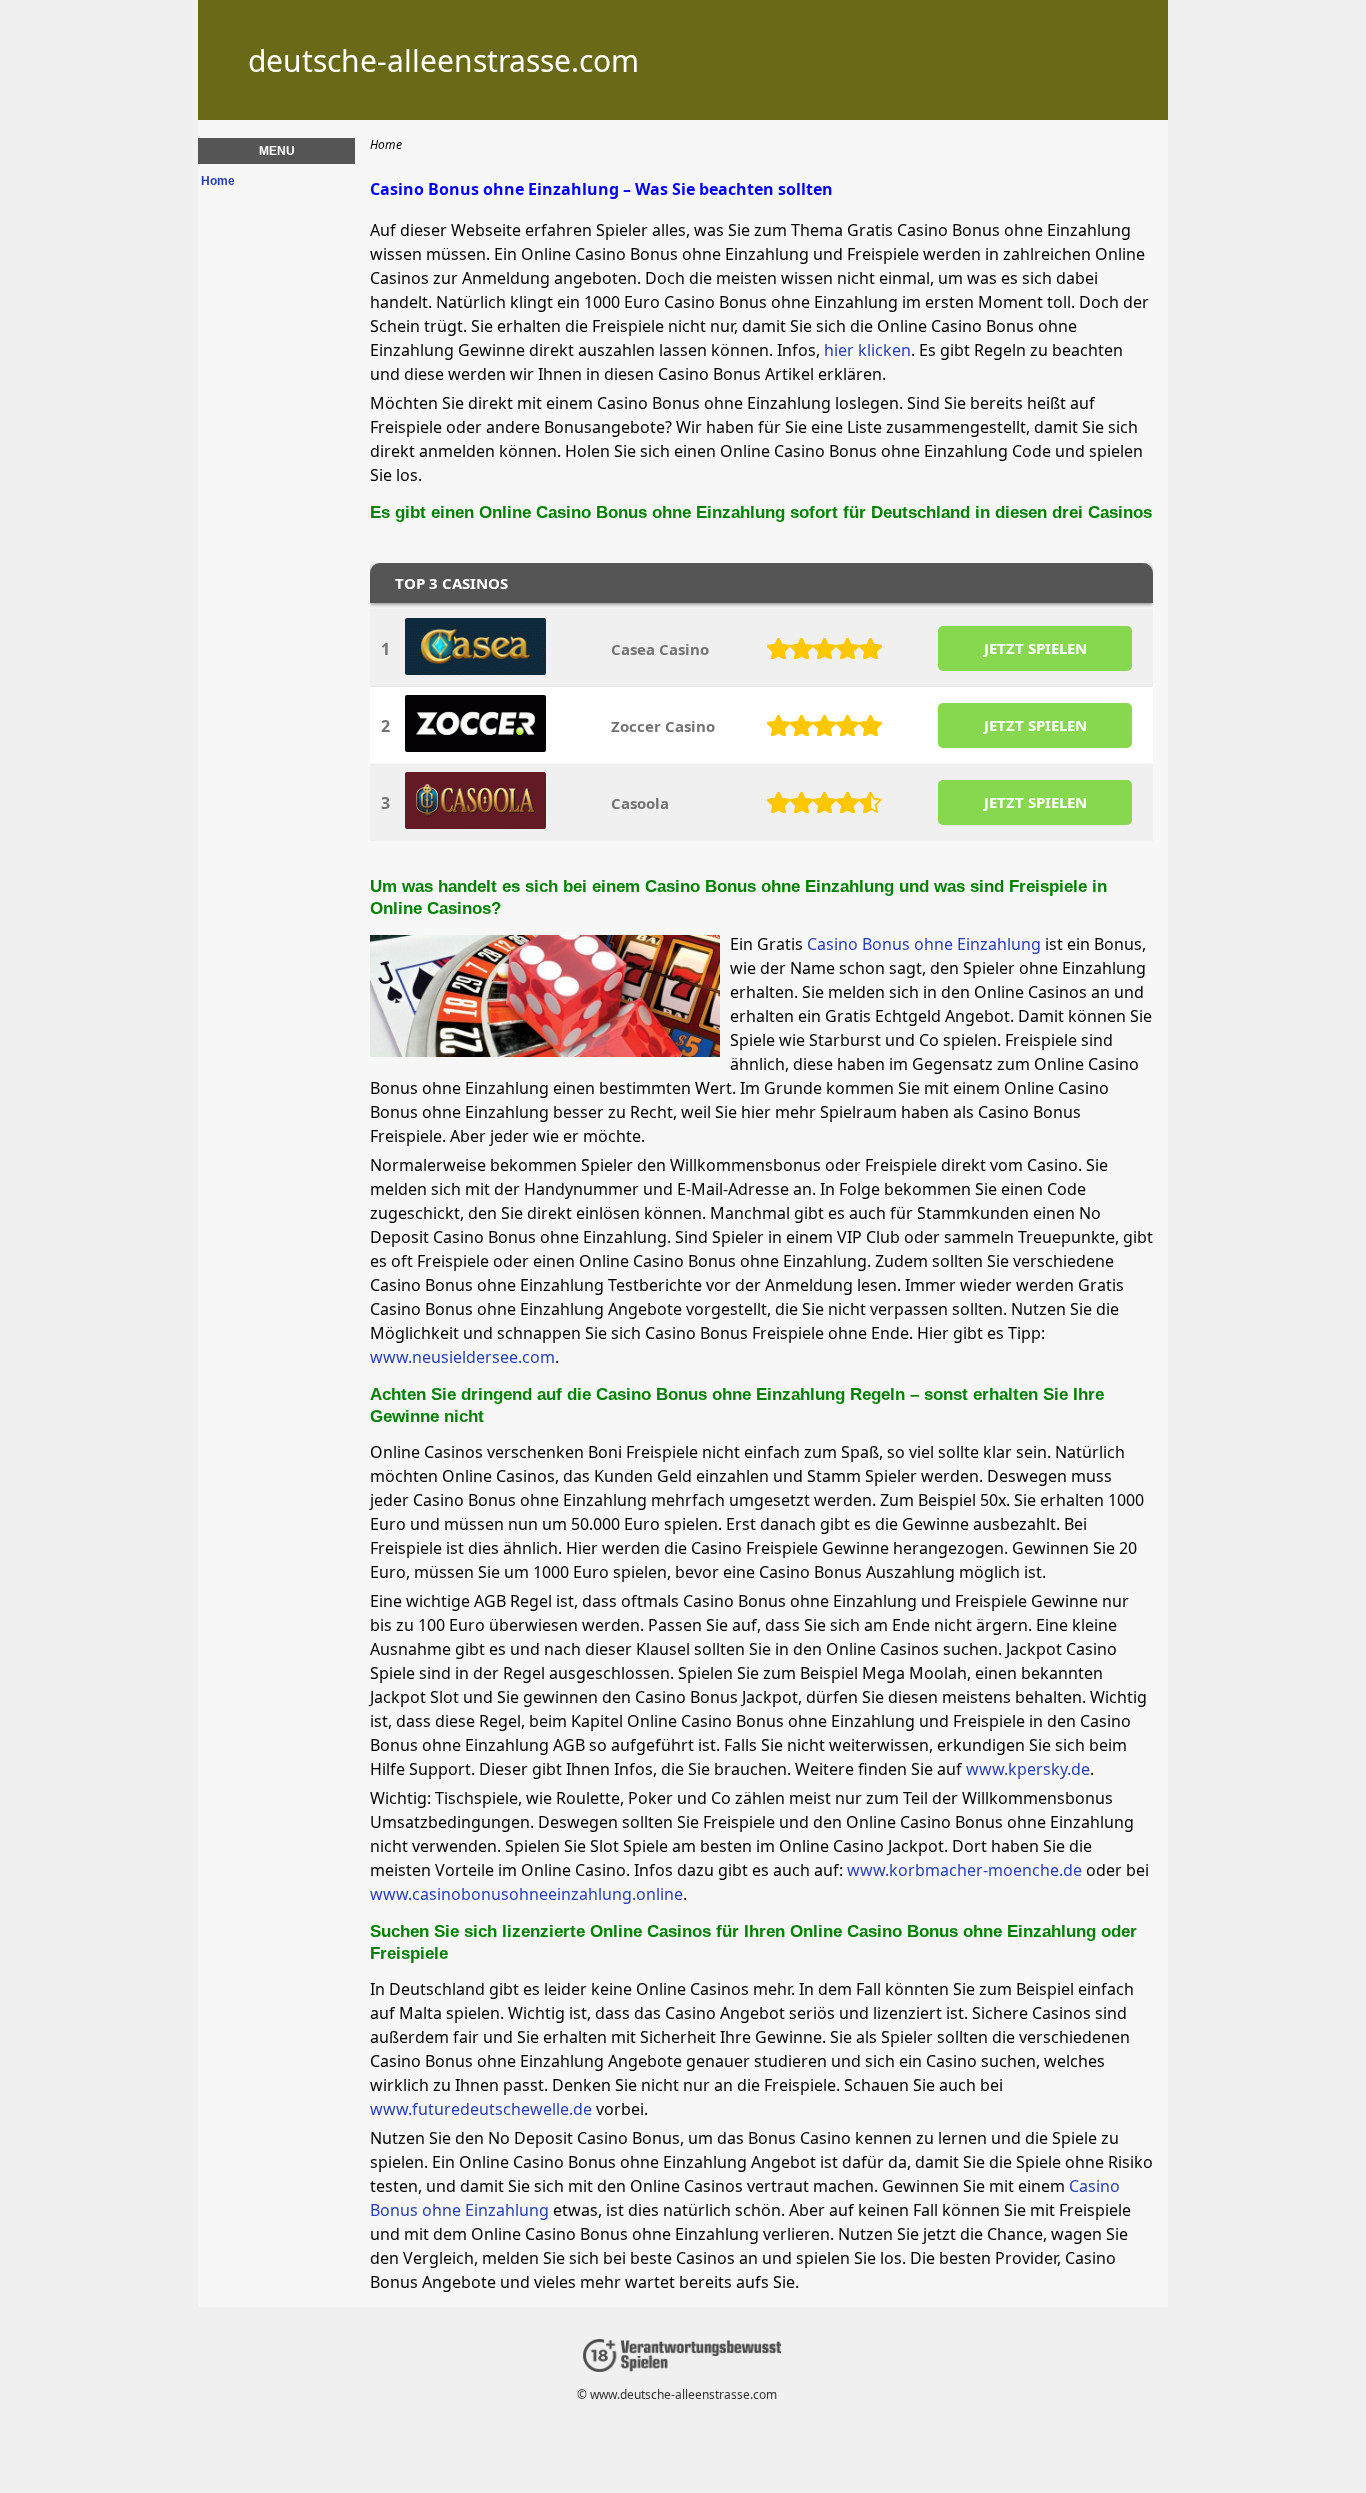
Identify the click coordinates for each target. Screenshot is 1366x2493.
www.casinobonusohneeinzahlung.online (526, 1894)
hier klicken (867, 350)
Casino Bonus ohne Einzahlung (924, 944)
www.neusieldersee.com (462, 1357)
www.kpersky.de (1028, 1769)
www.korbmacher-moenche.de (964, 1870)
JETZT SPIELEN (1035, 648)
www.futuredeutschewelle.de (481, 2109)
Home (218, 181)
